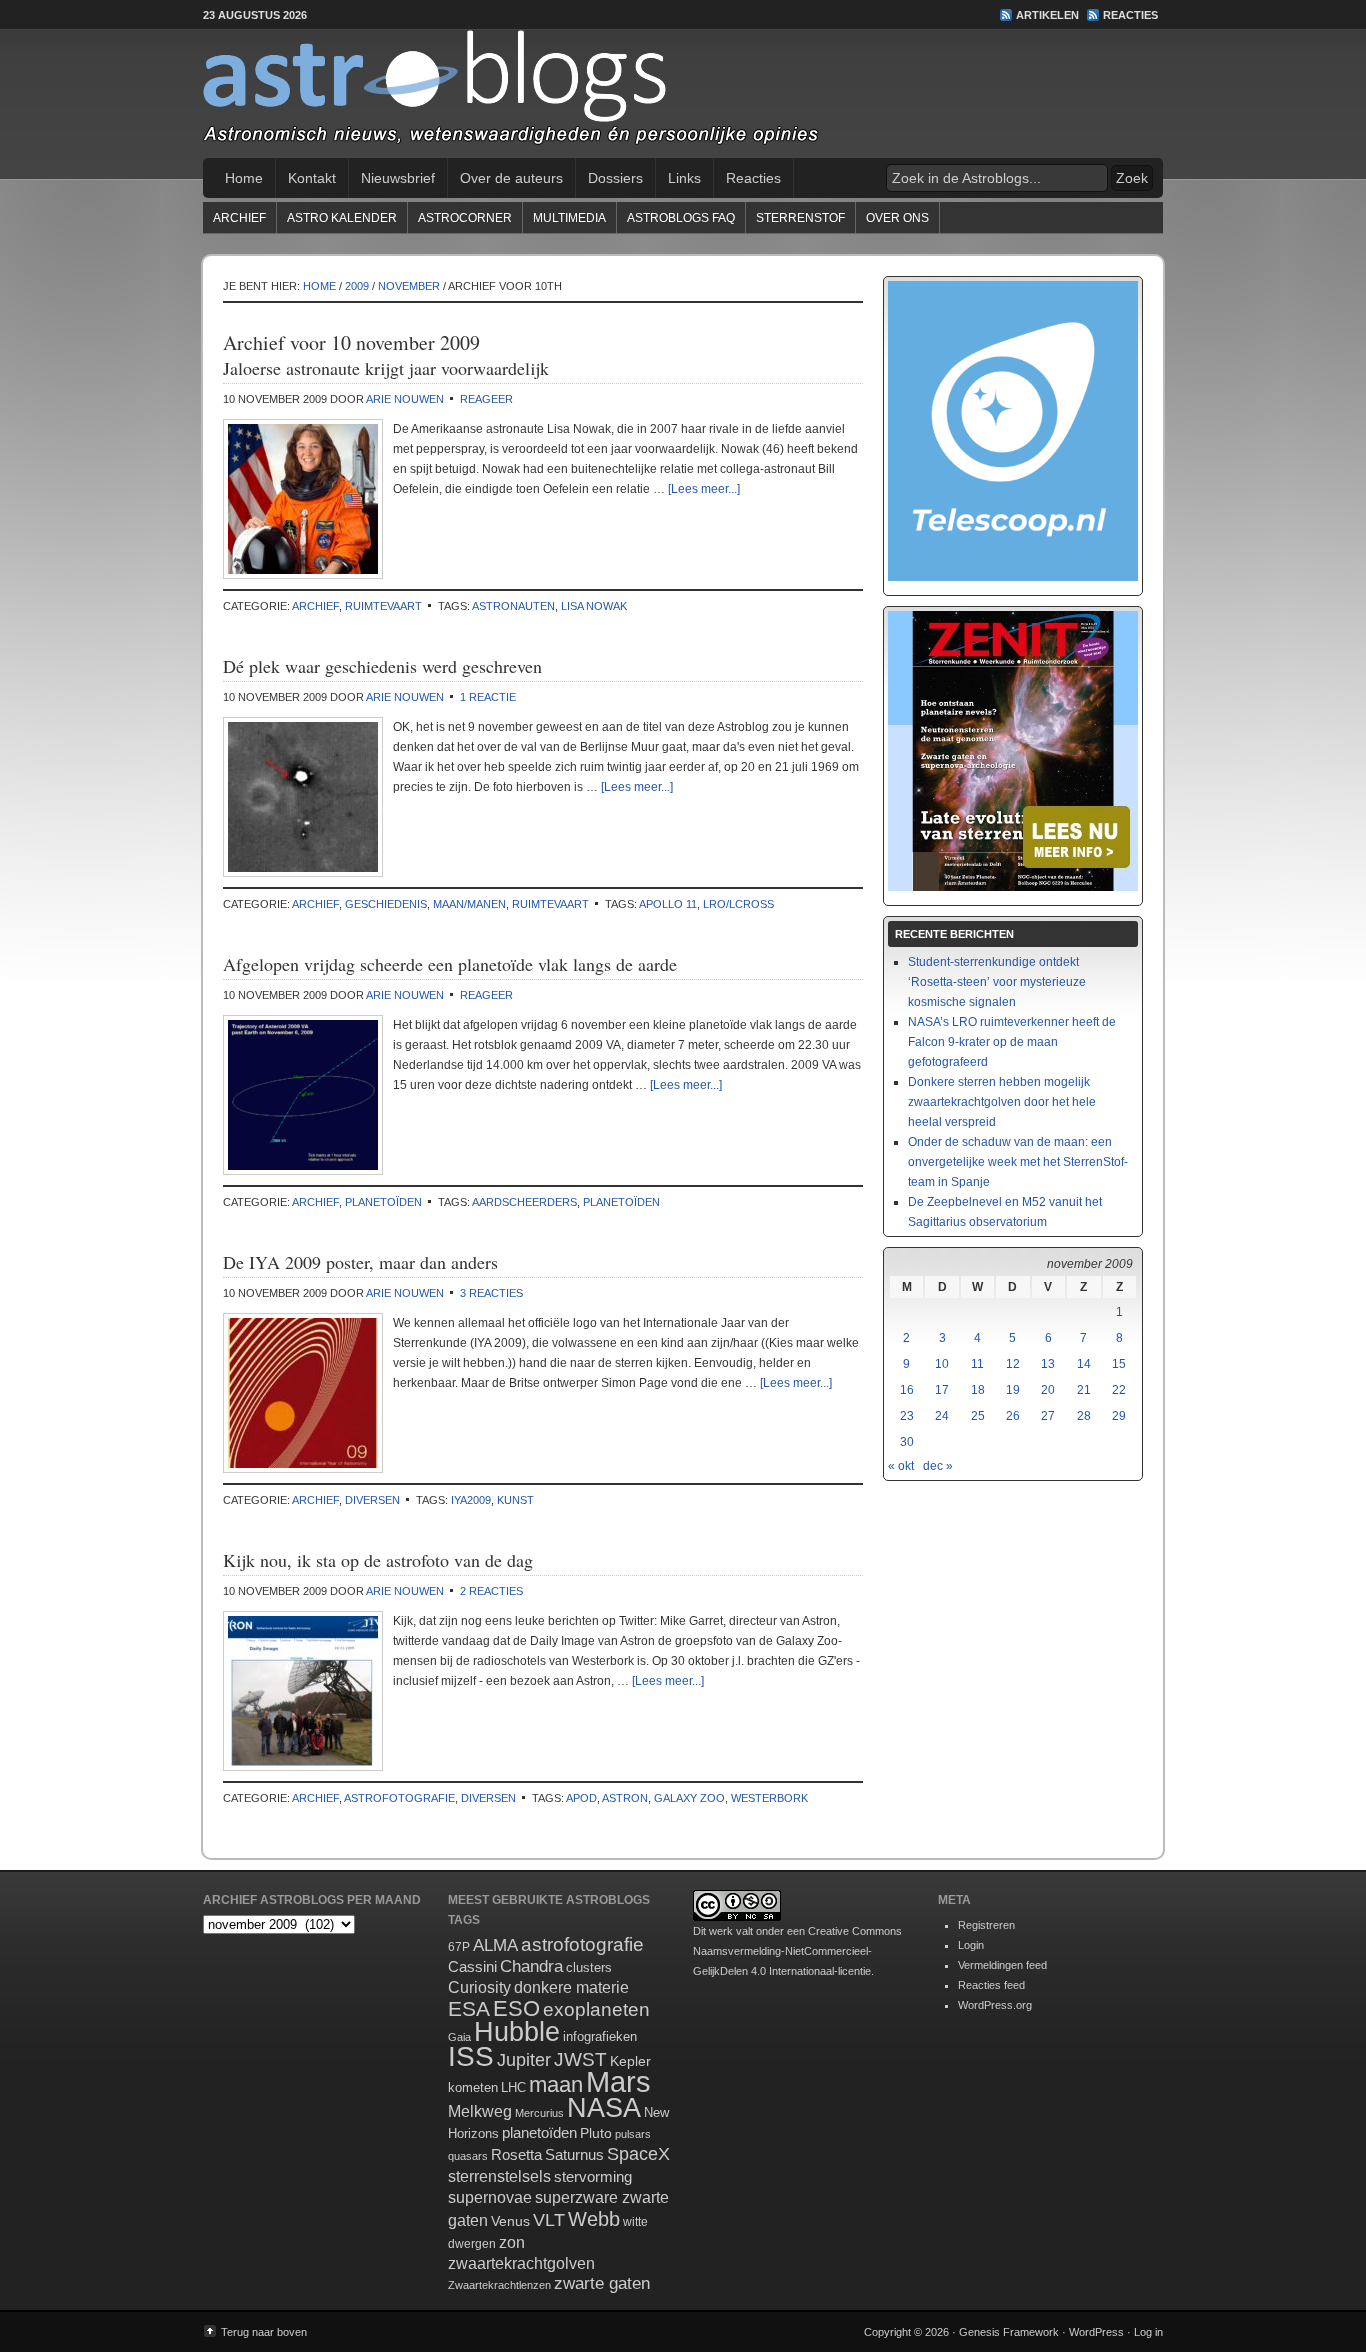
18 (978, 1390)
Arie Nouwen (405, 399)
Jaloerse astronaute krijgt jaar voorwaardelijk (386, 368)
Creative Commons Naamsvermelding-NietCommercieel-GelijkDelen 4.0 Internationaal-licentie (797, 1951)
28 (1084, 1416)
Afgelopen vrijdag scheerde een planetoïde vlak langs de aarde (450, 964)
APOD (581, 1798)
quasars (468, 2156)
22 (1119, 1390)
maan (556, 2084)
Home (244, 178)
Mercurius (539, 2113)
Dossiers (615, 178)
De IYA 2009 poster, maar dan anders (360, 1262)
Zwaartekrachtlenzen (499, 2285)
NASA (604, 2108)
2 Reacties (491, 1591)
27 (1048, 1416)
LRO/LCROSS (738, 904)
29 (1119, 1416)
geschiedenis (386, 904)
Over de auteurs (511, 178)
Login (971, 1945)
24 (942, 1416)
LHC (513, 2087)
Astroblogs (683, 94)
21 (1084, 1390)
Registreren (986, 1925)
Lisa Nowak (594, 606)
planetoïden (383, 1202)
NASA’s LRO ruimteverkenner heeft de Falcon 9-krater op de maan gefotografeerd (1012, 1042)
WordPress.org (995, 2005)
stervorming (593, 2176)
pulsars (633, 2134)
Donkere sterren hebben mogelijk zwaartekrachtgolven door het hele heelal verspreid (1002, 1102)
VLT (549, 2220)
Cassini (472, 1966)
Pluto (596, 2133)
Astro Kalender (342, 218)
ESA (469, 2009)
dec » (938, 1466)
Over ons (897, 218)
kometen (473, 2087)
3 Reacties (491, 1293)
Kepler (630, 2061)
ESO (516, 2008)
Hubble (517, 2031)
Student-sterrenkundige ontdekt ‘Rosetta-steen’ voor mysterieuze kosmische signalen (997, 982)
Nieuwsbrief (398, 178)
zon (512, 2242)
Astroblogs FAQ (681, 218)
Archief (239, 218)
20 (1048, 1390)
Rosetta (516, 2154)
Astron (625, 1798)
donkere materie (571, 1987)
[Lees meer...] (704, 489)
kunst (515, 1500)
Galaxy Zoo (689, 1798)
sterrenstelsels (499, 2176)
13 (1048, 1364)
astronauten (513, 606)
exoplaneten (596, 2009)
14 (1084, 1364)
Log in (1148, 2332)
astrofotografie (399, 1798)
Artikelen (1047, 15)
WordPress (1096, 2332)
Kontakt (312, 178)
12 (1013, 1364)
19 (1013, 1390)
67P (459, 1947)
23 (907, 1416)
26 (1013, 1416)
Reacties (1130, 15)
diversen (372, 1500)
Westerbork (769, 1798)
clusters (589, 1968)
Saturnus (574, 2154)
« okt (901, 1466)
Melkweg (480, 2111)
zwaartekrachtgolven (521, 2263)
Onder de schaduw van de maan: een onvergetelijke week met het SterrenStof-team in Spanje (1018, 1162)
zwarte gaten (602, 2283)
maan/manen (469, 904)
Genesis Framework (1009, 2332)
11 (977, 1364)
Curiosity (479, 1987)
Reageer (486, 399)
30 (907, 1442)
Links (684, 178)
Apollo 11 (668, 904)
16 (907, 1390)
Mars (618, 2081)
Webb (594, 2219)
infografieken (600, 2036)
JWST (580, 2059)
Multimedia (569, 218)
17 (942, 1390)
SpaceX (638, 2154)
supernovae (490, 2197)
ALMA (495, 1945)
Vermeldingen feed (1002, 1965)
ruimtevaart (383, 606)
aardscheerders (524, 1202)
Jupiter (524, 2060)
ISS (471, 2056)
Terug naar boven (264, 2332)
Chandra (531, 1966)
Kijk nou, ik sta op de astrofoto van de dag (378, 1560)
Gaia (459, 2037)
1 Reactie (488, 697)
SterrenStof (800, 218)
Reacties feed (991, 1985)
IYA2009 (471, 1500)
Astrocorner (465, 218)
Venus (510, 2221)
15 (1119, 1364)
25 (978, 1416)
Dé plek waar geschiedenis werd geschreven (382, 666)
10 (942, 1364)
